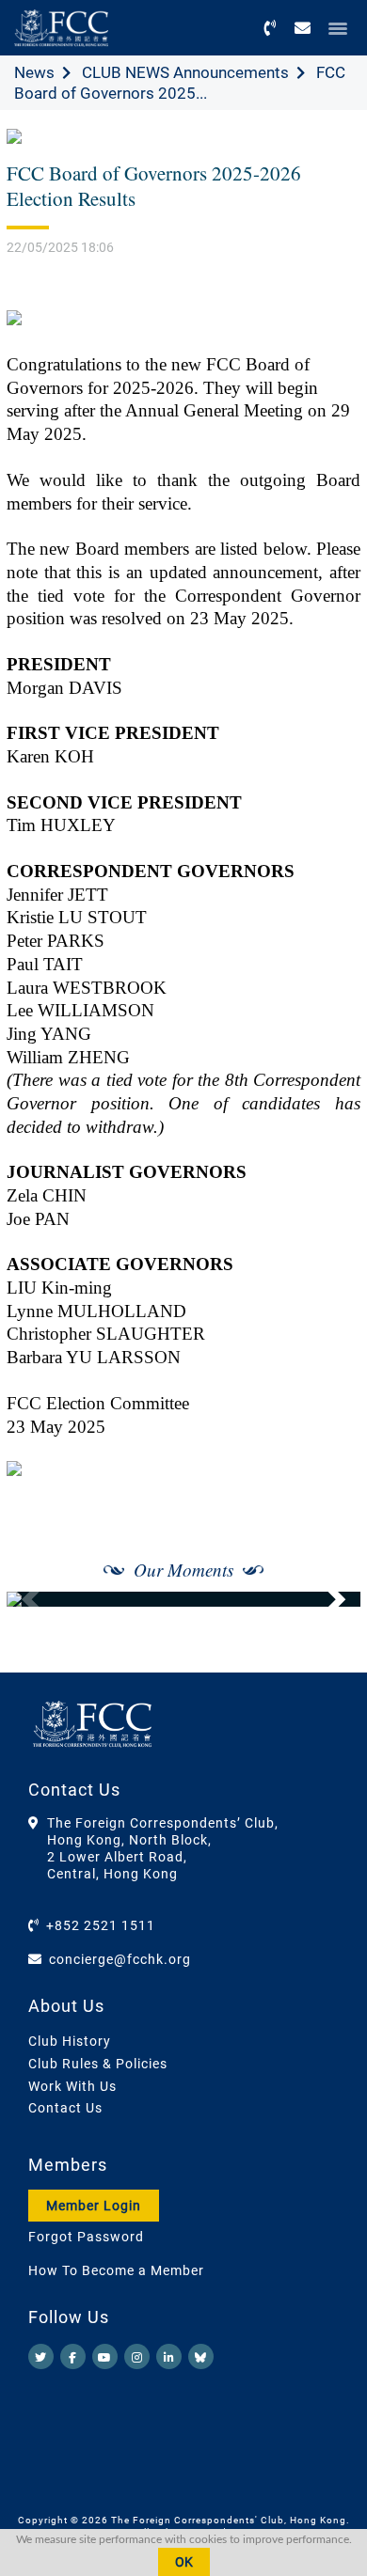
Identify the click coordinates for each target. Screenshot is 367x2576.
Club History (70, 2041)
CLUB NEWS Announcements (185, 72)
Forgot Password (86, 2237)
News (34, 72)
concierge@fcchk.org (120, 1959)
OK (184, 2562)
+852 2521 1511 (101, 1925)
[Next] (326, 1599)
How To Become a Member (116, 2270)
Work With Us (72, 2086)
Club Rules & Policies (98, 2064)
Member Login (94, 2206)
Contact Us (65, 2108)
